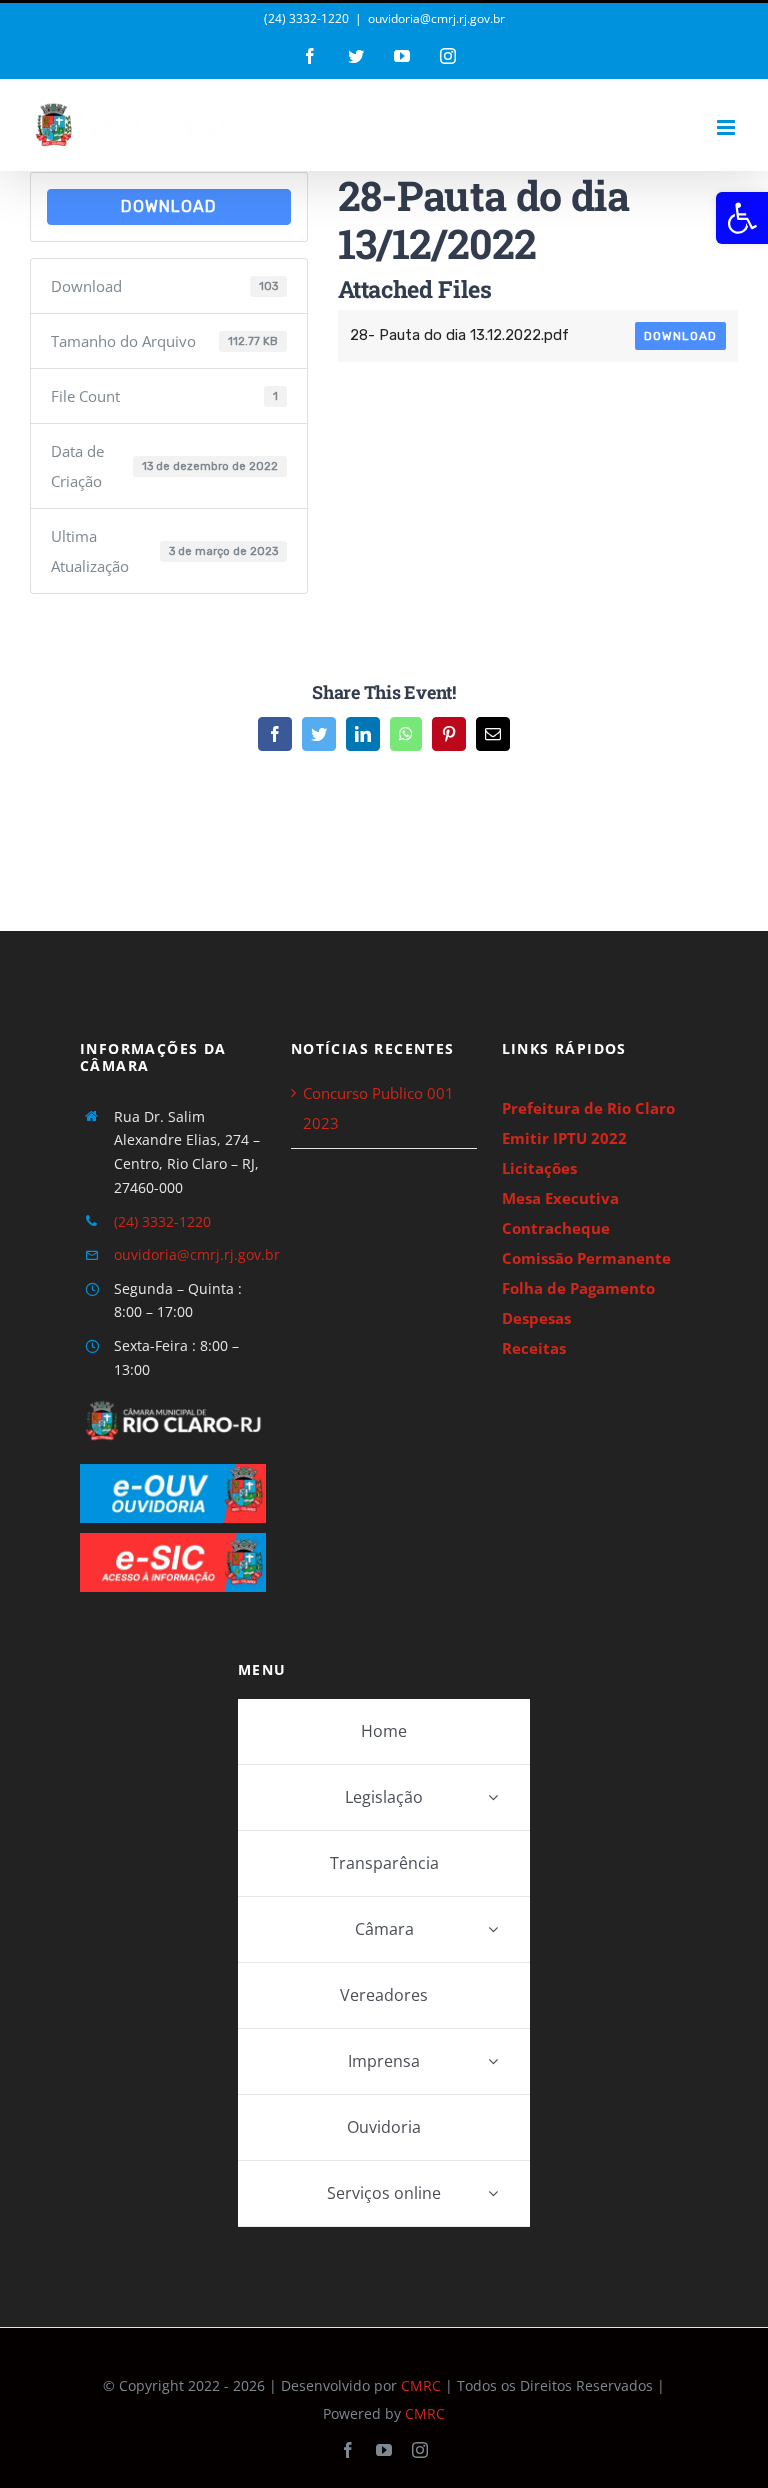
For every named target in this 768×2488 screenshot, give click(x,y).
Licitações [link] (539, 1168)
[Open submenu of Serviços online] (493, 2193)
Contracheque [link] (556, 1228)
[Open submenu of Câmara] (493, 1929)
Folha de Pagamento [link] (578, 1288)
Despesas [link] (536, 1318)
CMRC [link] (421, 2385)
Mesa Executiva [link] (560, 1198)
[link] (742, 218)
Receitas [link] (534, 1348)
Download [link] (169, 206)
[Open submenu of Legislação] (493, 1797)
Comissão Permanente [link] (586, 1258)
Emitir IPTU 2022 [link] (564, 1138)
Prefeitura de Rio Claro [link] (588, 1108)
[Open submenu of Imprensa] (493, 2061)
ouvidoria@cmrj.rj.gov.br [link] (436, 18)
